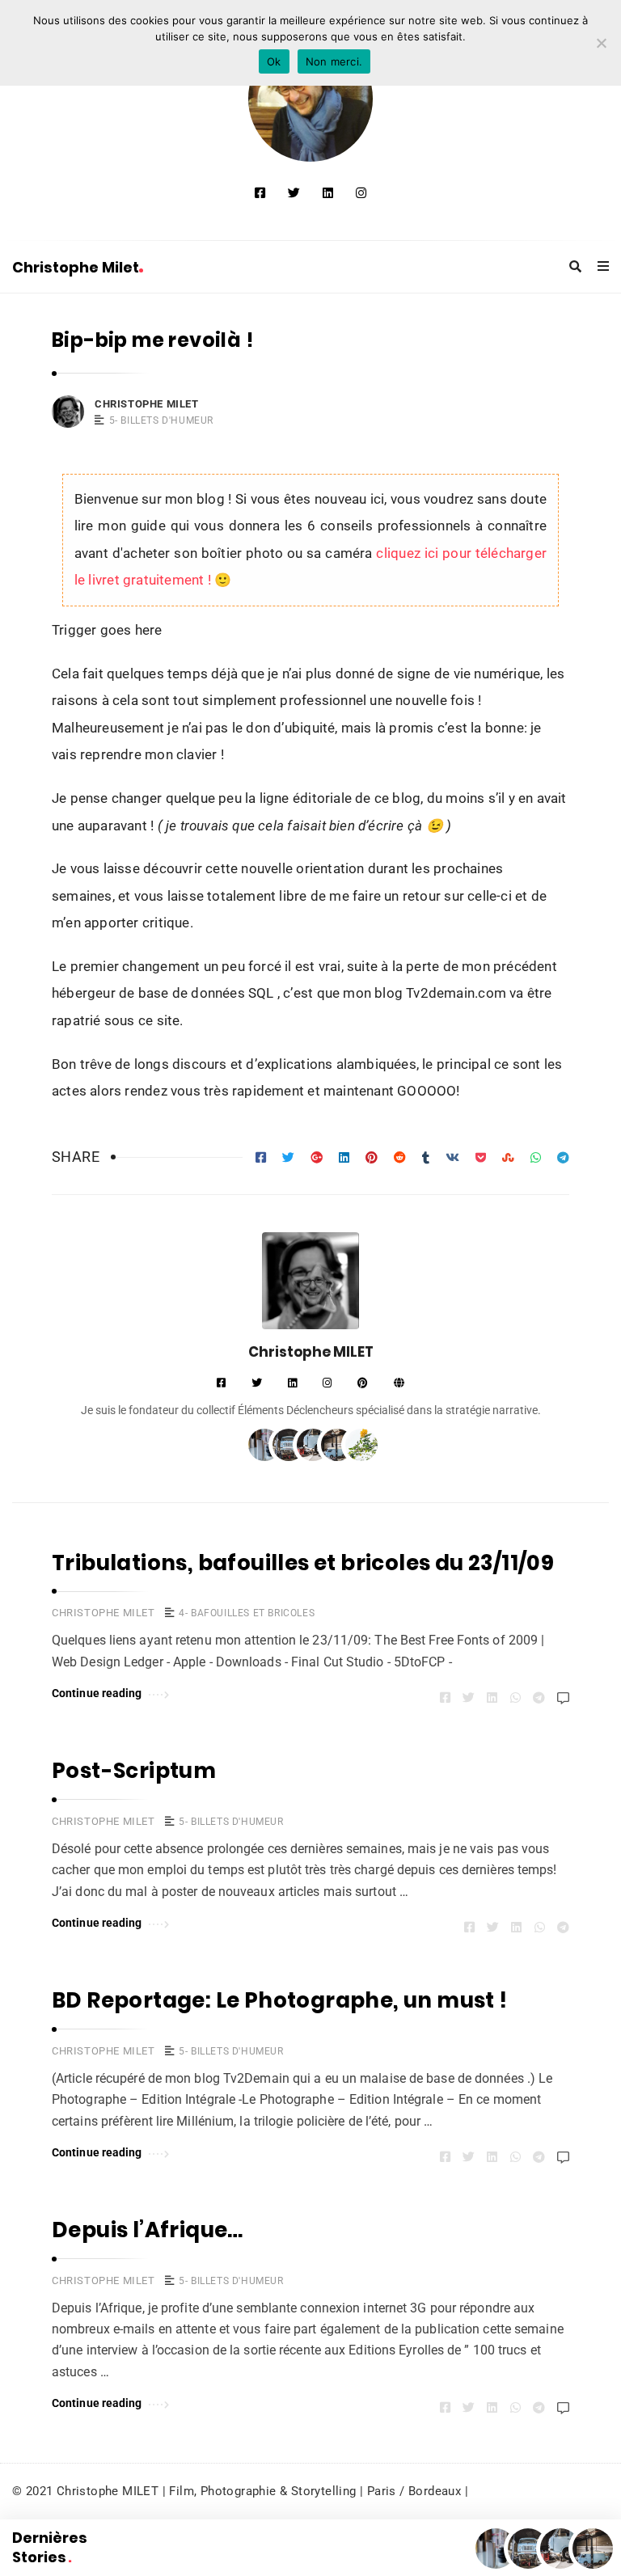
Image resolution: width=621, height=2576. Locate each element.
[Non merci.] (601, 43)
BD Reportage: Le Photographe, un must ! (280, 2000)
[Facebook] (260, 193)
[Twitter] (294, 193)
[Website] (399, 1384)
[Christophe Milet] (311, 99)
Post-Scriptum (134, 1771)
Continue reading (97, 1693)
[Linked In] (328, 193)
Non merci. (334, 61)
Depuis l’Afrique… (148, 2230)
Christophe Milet (76, 267)
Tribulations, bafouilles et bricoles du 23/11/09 (303, 1563)
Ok (274, 61)
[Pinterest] (363, 1384)
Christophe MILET (147, 404)
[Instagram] (361, 193)
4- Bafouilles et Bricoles (247, 1613)
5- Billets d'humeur (161, 420)
